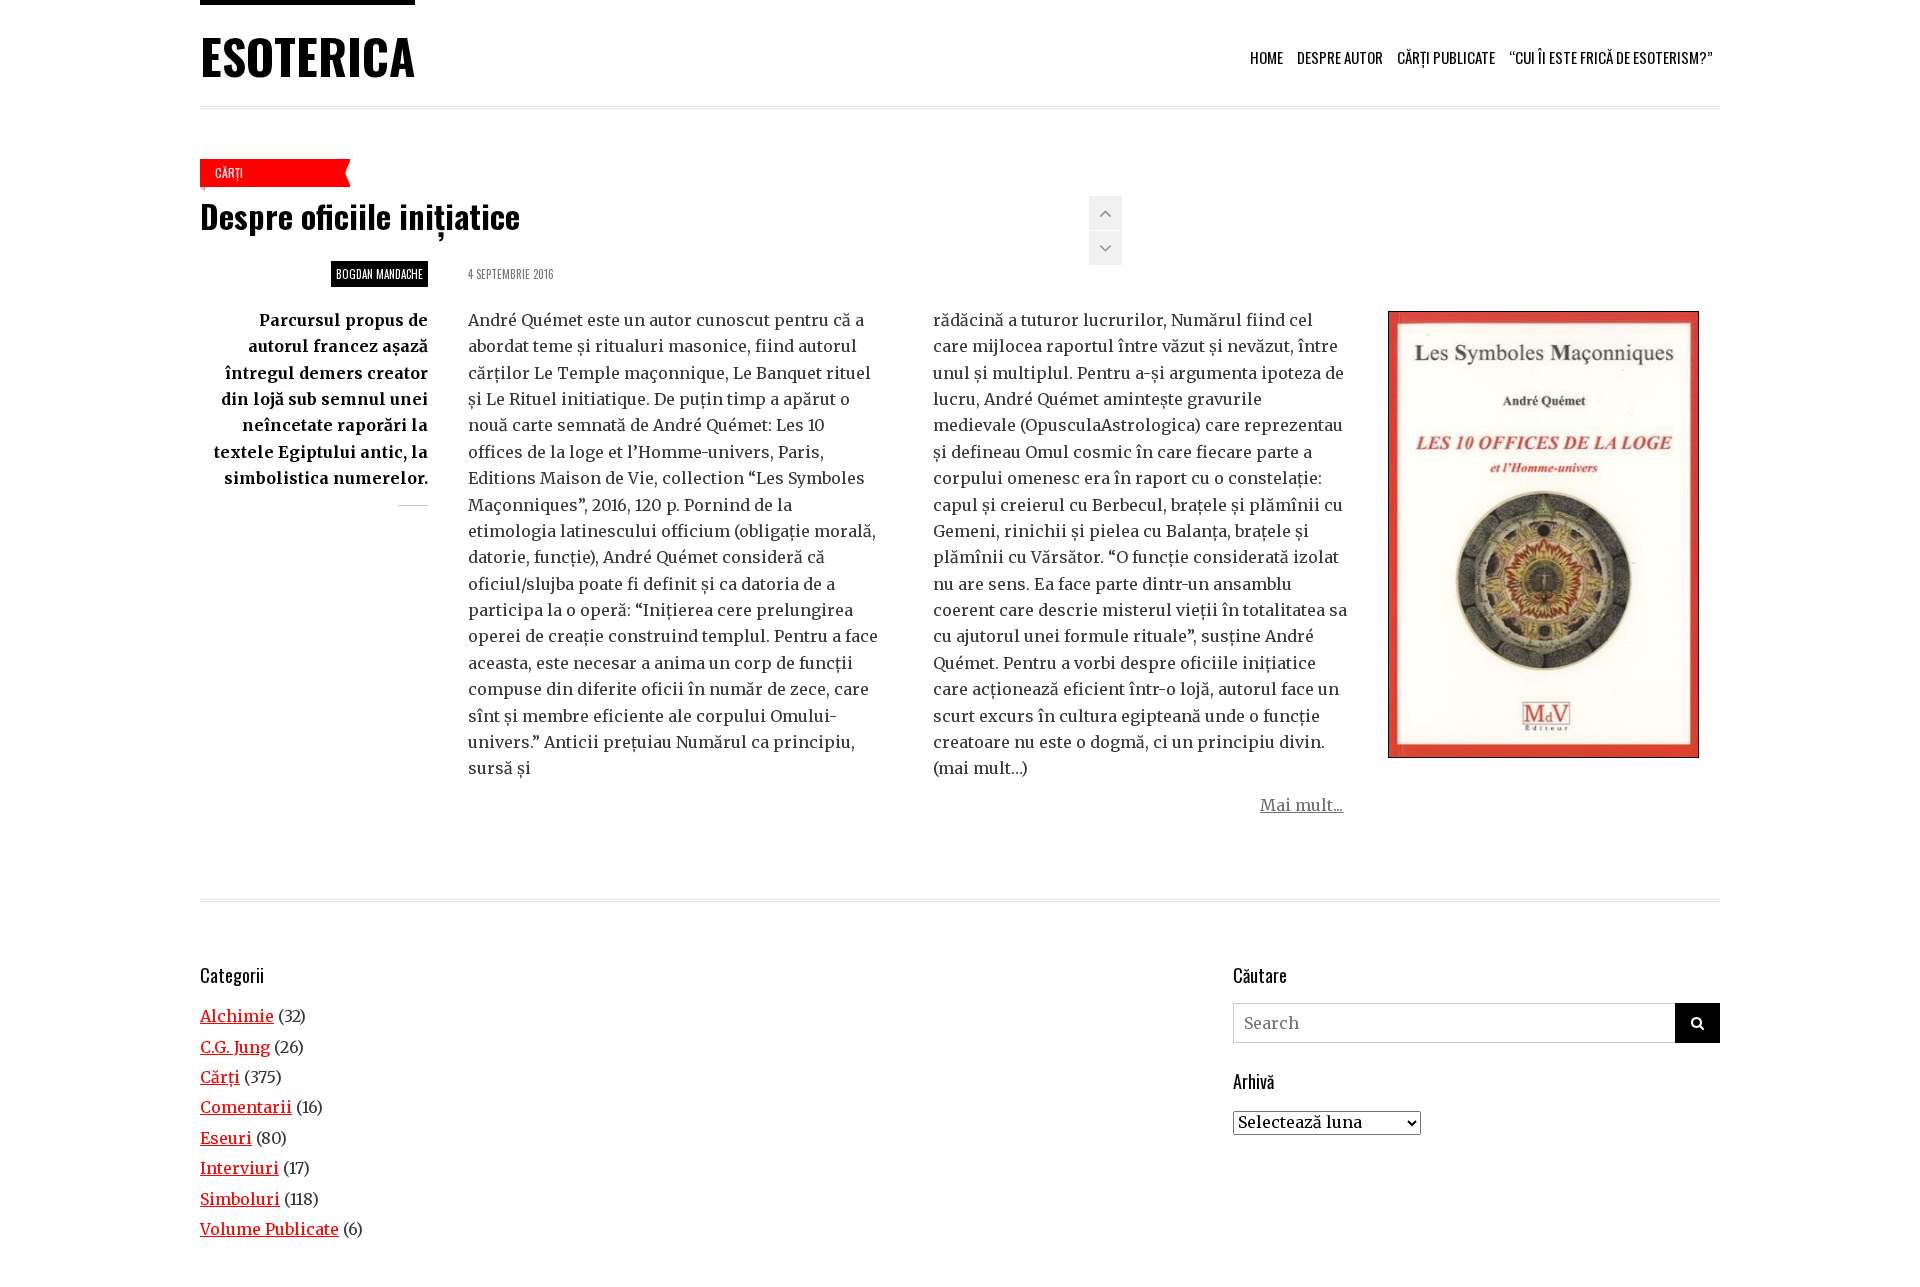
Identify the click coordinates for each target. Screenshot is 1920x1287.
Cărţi (229, 172)
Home (1266, 57)
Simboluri (240, 1199)
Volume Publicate (269, 1229)
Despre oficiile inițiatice (360, 215)
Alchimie (237, 1016)
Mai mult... (1301, 805)
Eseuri (226, 1138)
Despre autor (1340, 57)
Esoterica (307, 55)
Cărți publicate (1446, 57)
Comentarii (246, 1107)
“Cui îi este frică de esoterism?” (1611, 57)
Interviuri (239, 1168)
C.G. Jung (235, 1047)
